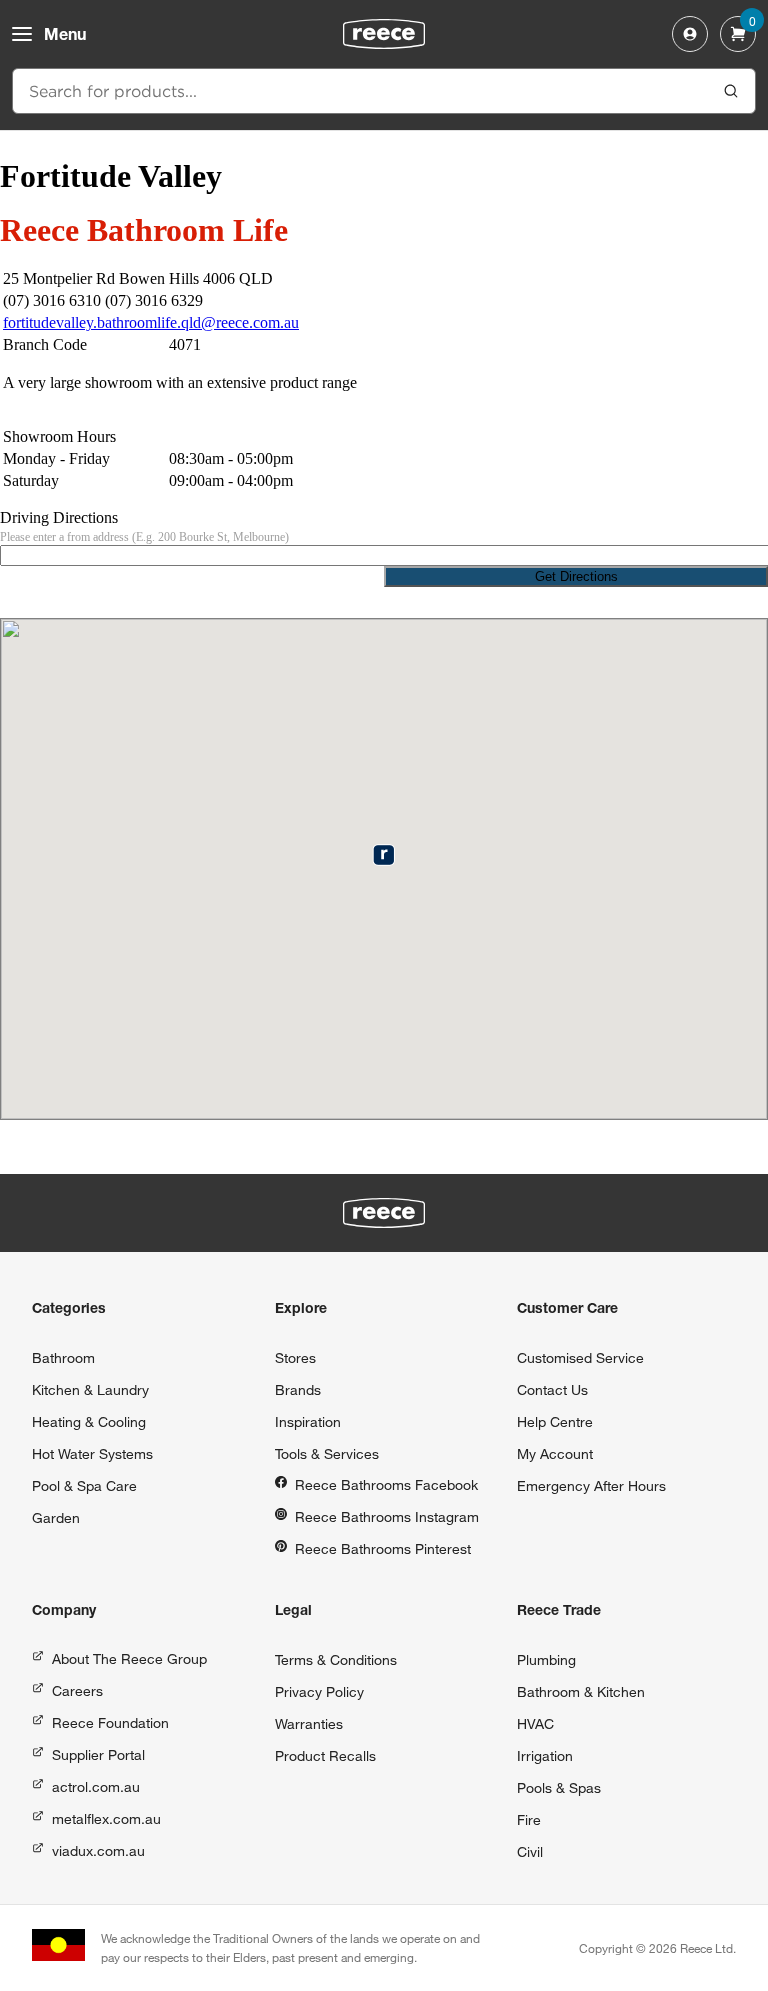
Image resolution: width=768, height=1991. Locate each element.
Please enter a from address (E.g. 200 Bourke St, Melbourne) (144, 537)
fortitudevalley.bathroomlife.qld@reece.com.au (151, 322)
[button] (383, 854)
